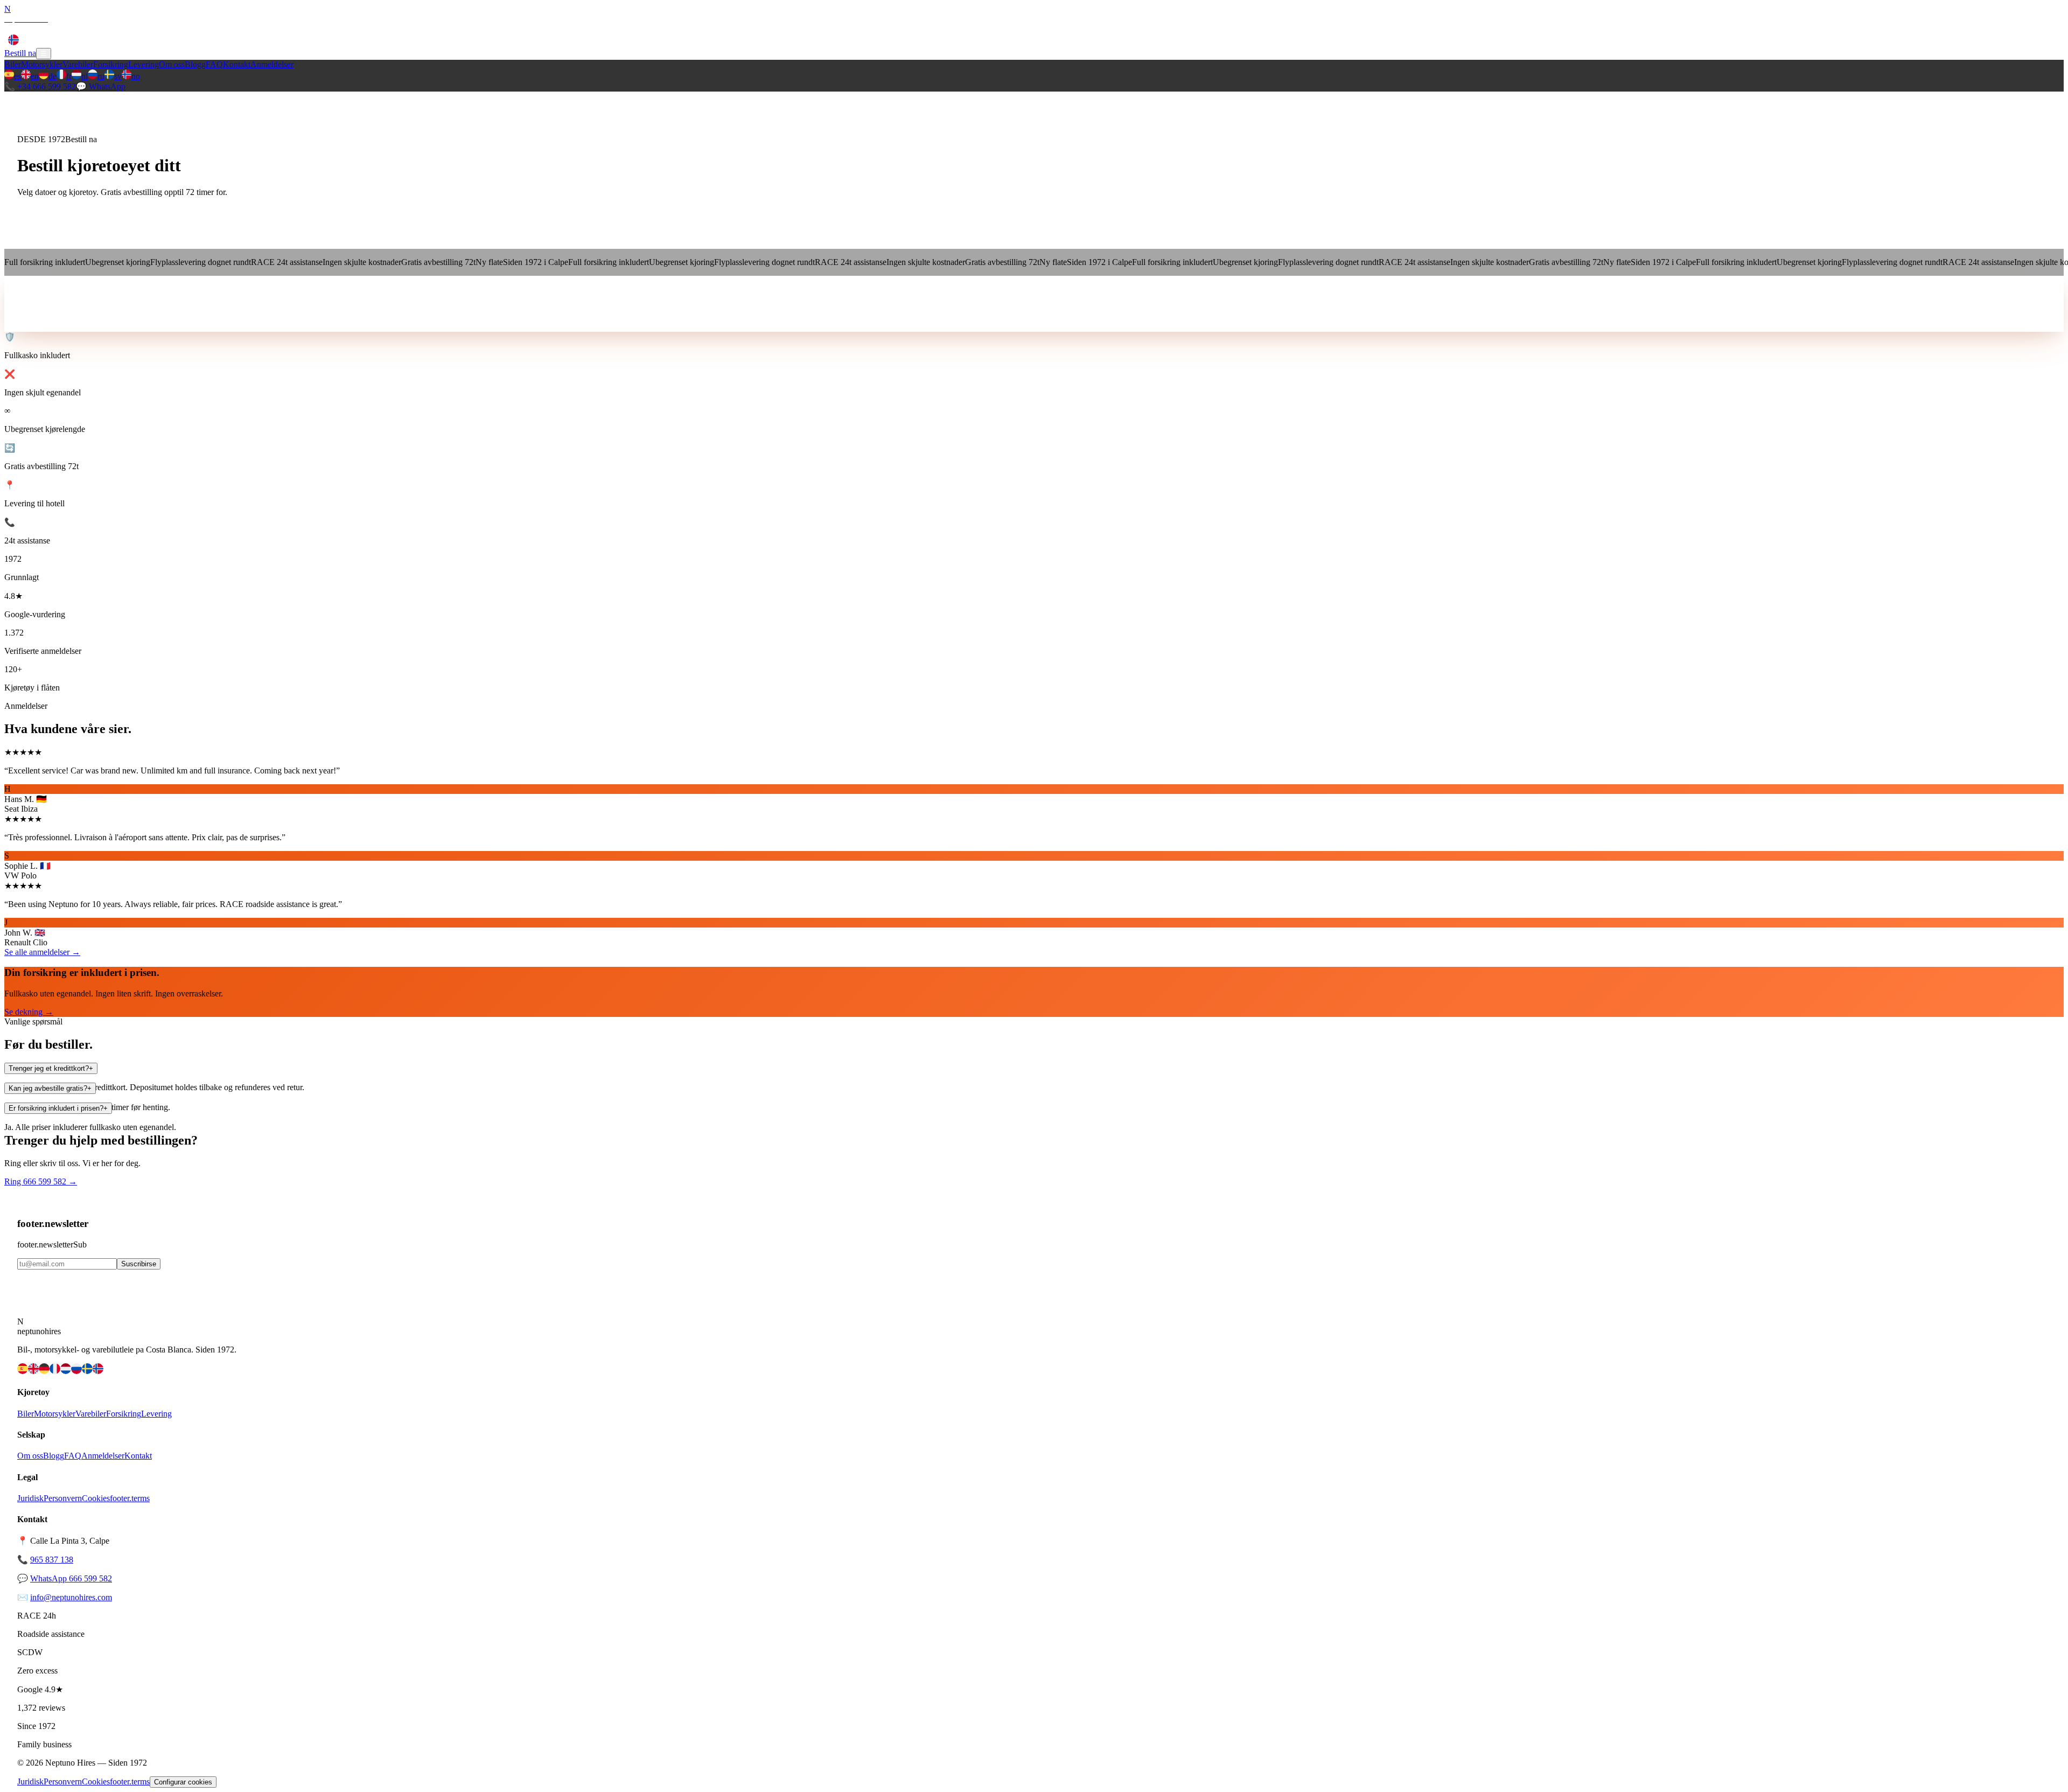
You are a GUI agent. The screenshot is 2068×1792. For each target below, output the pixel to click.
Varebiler (78, 28)
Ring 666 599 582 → (41, 1181)
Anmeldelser (272, 28)
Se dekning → (29, 1012)
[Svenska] (87, 1371)
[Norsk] (98, 1371)
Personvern (63, 1498)
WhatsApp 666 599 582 (71, 1578)
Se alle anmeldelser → (42, 952)
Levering (144, 28)
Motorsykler (42, 28)
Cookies (96, 1498)
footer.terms (130, 1498)
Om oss (172, 28)
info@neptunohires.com (71, 1597)
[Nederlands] (66, 1371)
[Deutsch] (44, 1371)
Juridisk (30, 1498)
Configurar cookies (183, 1782)
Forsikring (111, 28)
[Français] (55, 1371)
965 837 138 (52, 1560)
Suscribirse (139, 1264)
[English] (33, 1371)
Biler (13, 28)
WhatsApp (101, 86)
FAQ (214, 28)
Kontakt (237, 28)
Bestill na (20, 53)
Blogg (195, 28)
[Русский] (76, 1371)
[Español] (23, 1371)
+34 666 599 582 (40, 86)
